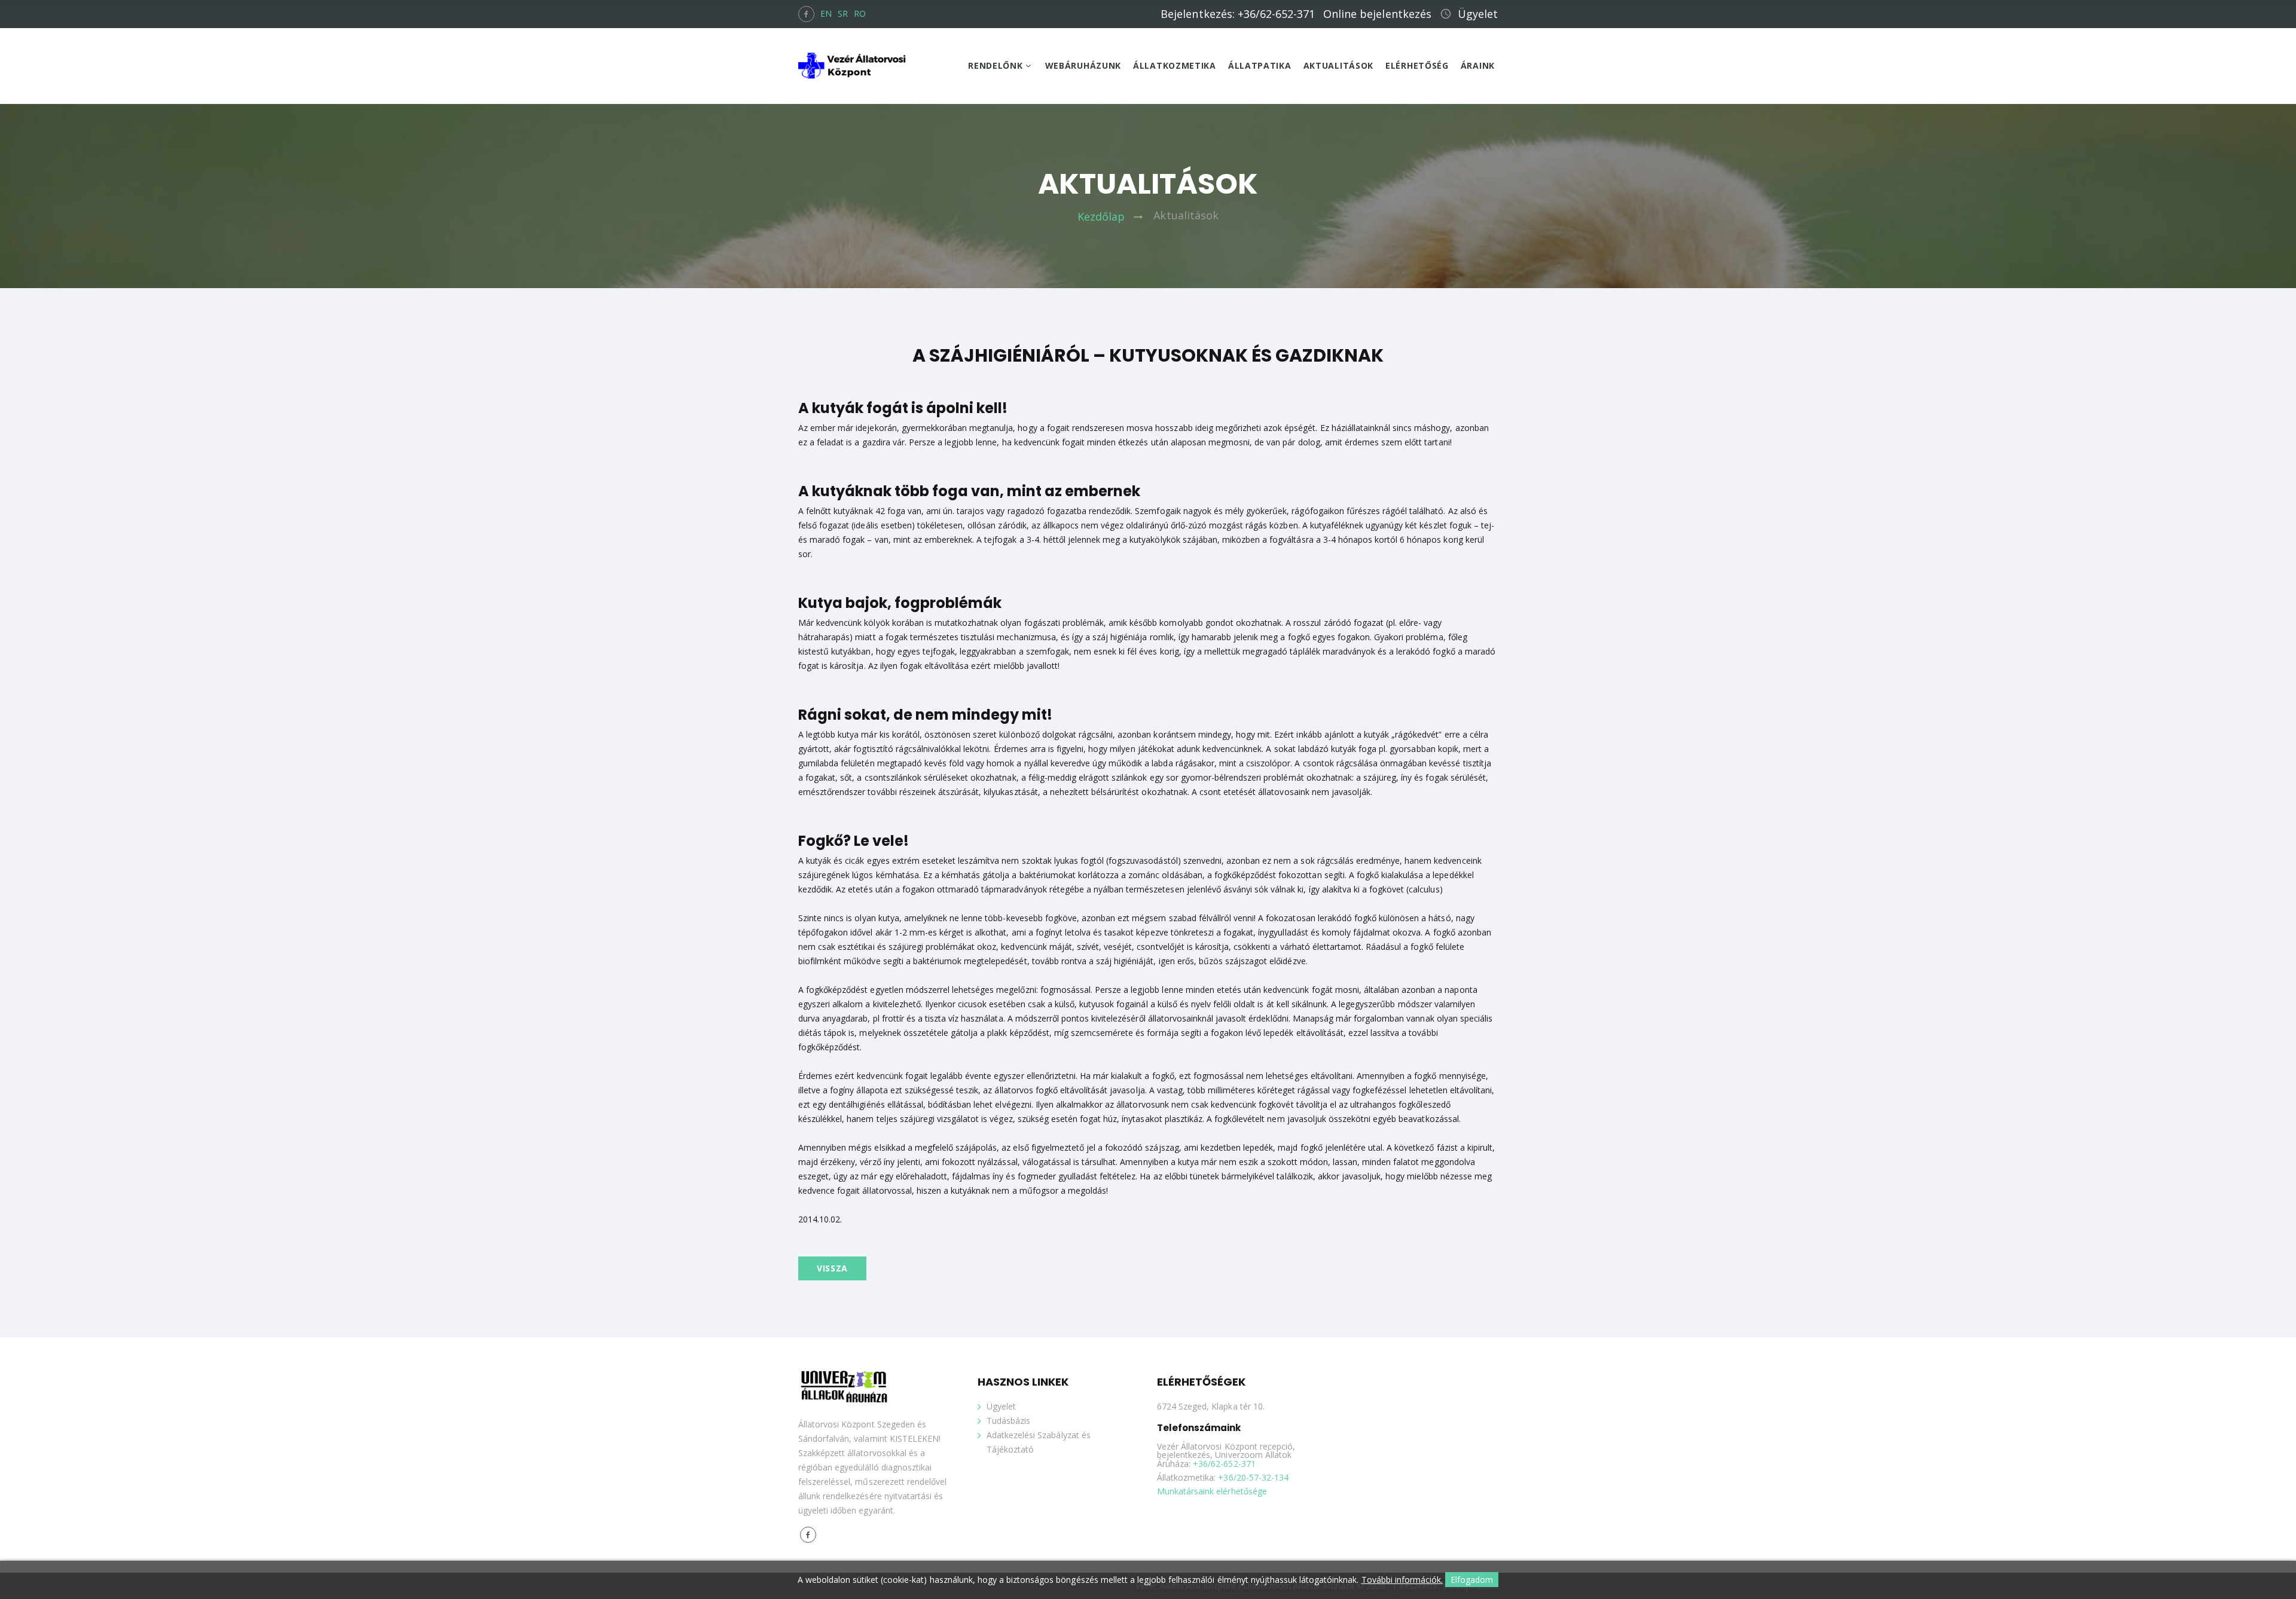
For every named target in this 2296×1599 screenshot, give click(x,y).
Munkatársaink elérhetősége (1212, 1492)
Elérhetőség (1417, 66)
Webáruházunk (1083, 66)
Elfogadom (1472, 1580)
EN (826, 13)
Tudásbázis (1008, 1421)
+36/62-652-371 (1224, 1464)
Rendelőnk (995, 66)
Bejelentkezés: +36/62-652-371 (1238, 14)
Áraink (1478, 66)
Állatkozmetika (1175, 66)
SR (843, 13)
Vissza (832, 1268)
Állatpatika (1260, 66)
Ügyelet (1478, 14)
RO (860, 13)
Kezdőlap (1101, 216)
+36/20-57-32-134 (1253, 1478)
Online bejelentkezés (1377, 14)
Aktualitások (1338, 66)
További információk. (1402, 1580)
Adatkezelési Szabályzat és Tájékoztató (1039, 1442)
